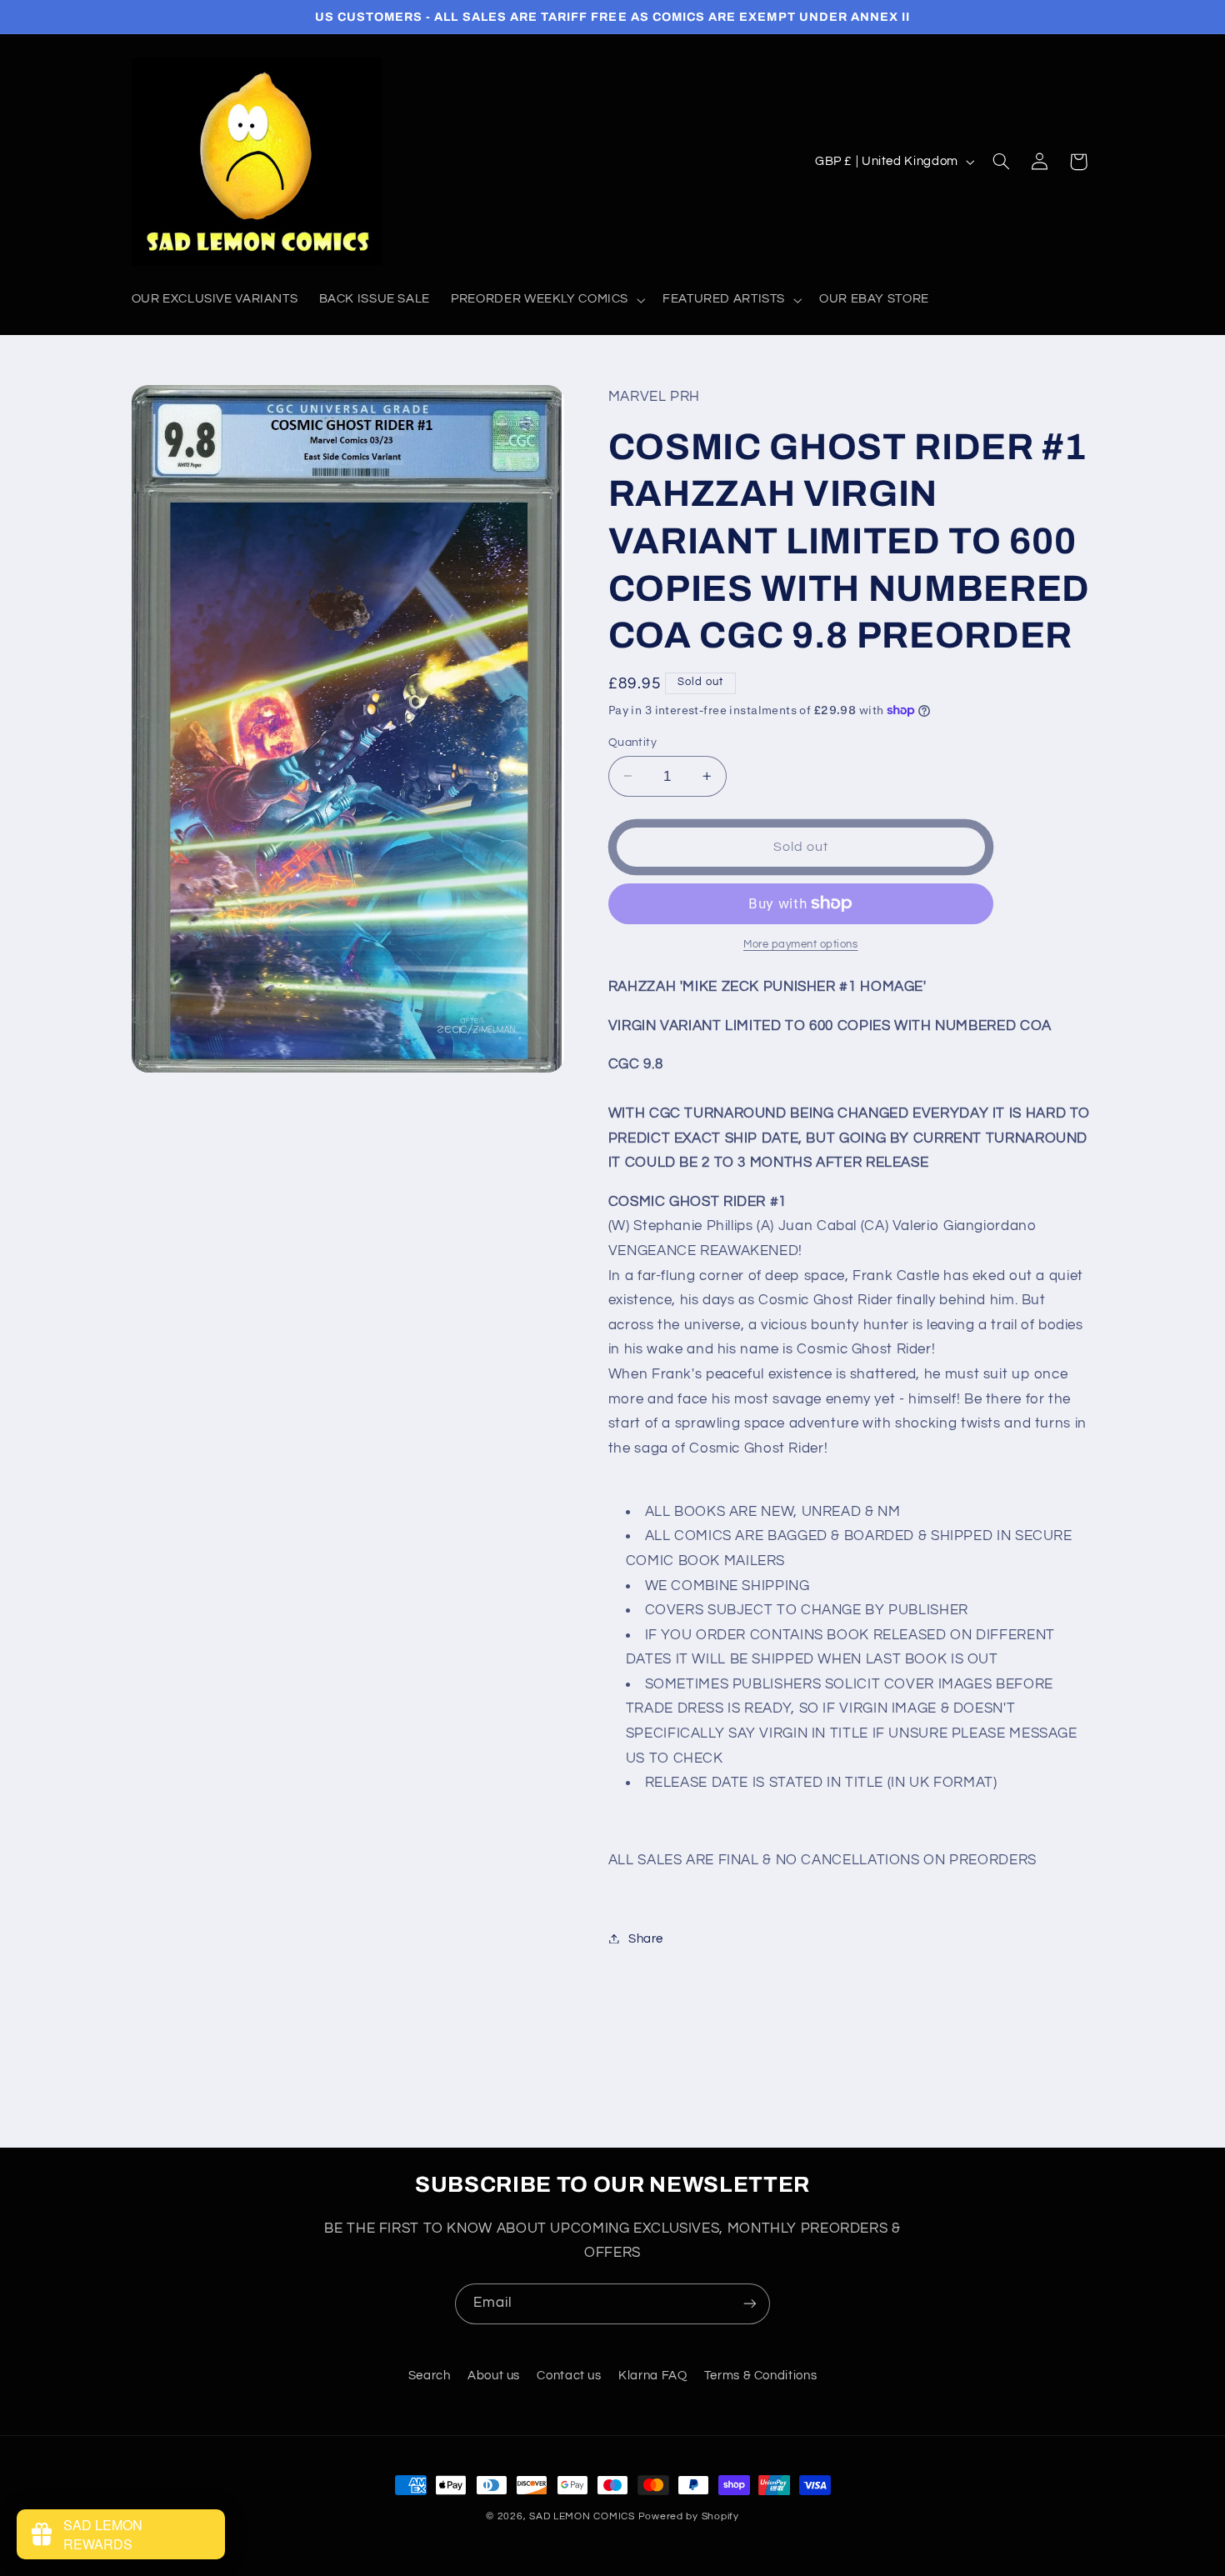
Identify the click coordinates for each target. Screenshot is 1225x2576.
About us (494, 2376)
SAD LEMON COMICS (582, 2516)
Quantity (632, 742)
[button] (547, 300)
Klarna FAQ (652, 2376)
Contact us (569, 2376)
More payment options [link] (801, 945)
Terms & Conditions (760, 2376)
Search (430, 2376)
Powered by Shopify (689, 2516)
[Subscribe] (750, 2304)
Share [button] (646, 1938)
